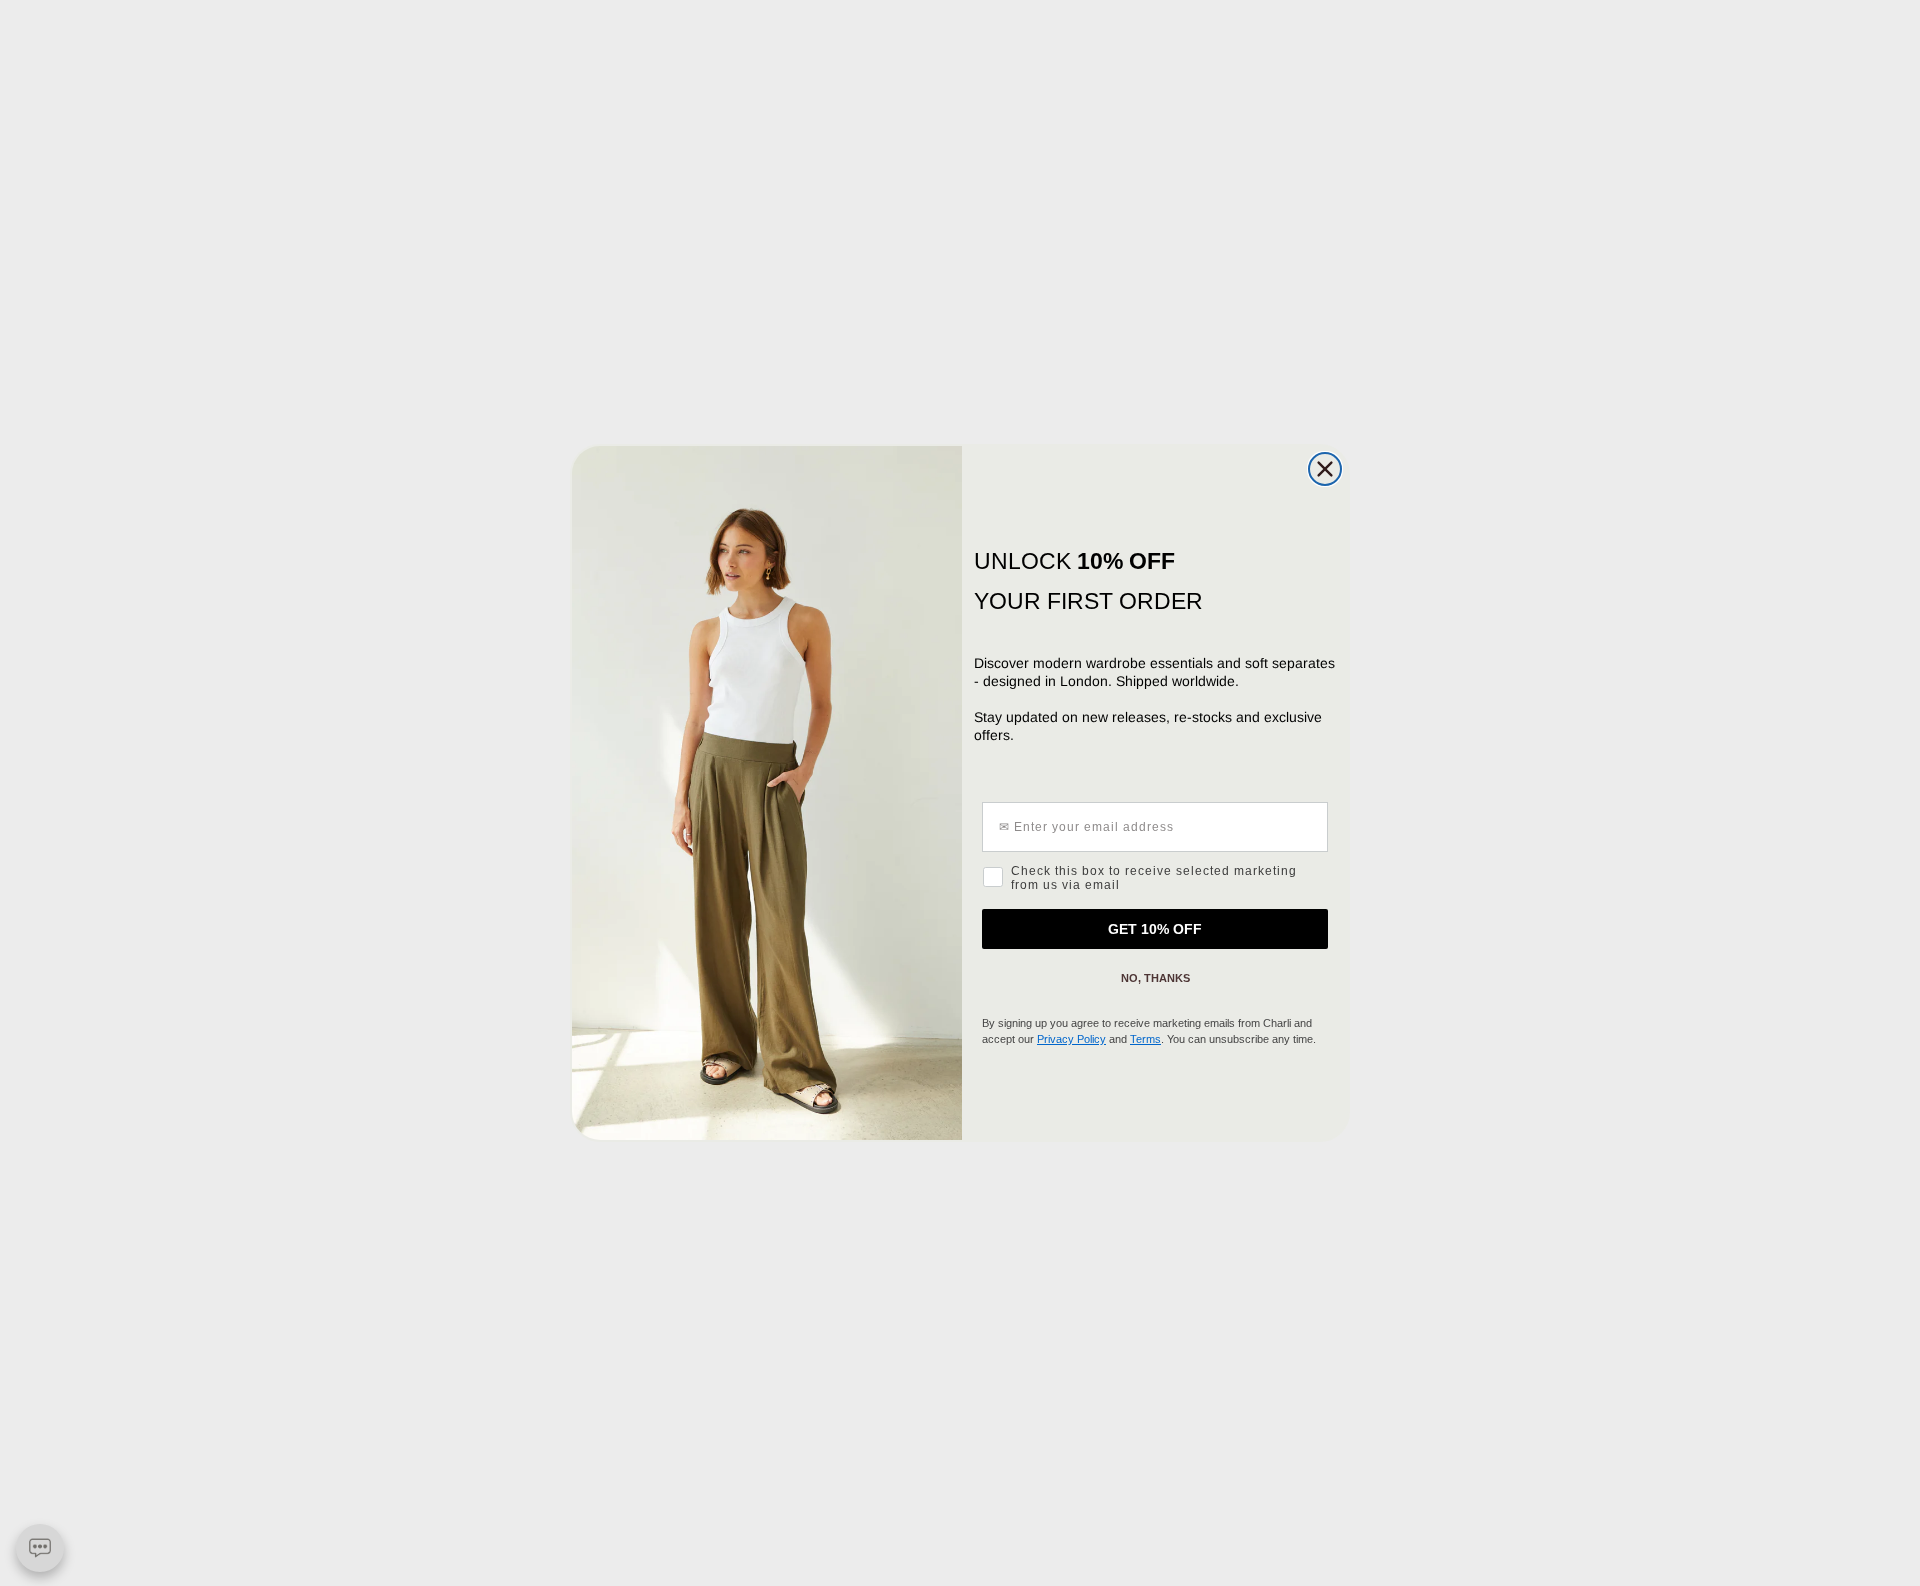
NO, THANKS (1155, 978)
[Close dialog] (1325, 469)
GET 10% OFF (1155, 929)
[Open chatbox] (40, 1548)
